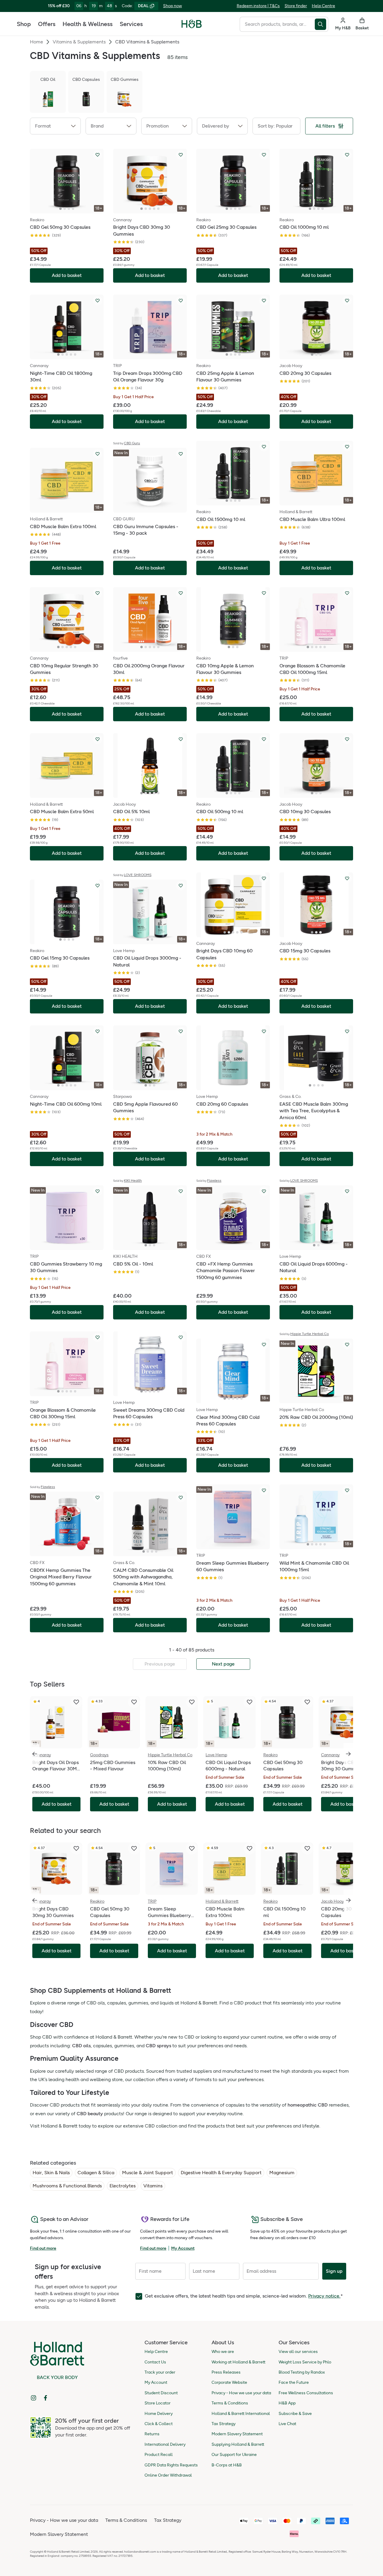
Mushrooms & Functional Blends (67, 2186)
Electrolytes (123, 2186)
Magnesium (282, 2173)
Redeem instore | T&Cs (258, 6)
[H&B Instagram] (34, 2398)
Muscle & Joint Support (148, 2173)
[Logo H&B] (192, 26)
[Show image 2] (65, 209)
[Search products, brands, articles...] (322, 24)
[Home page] (192, 24)
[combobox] (277, 24)
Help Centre (323, 6)
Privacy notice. (324, 2296)
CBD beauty (90, 2114)
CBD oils (81, 2046)
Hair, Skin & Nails (51, 2173)
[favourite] (76, 1702)
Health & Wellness (88, 24)
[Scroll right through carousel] (348, 1754)
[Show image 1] (60, 209)
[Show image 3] (69, 209)
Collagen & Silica (96, 2173)
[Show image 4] (73, 209)
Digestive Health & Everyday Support (221, 2173)
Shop (24, 24)
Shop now (172, 6)
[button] (55, 126)
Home (37, 42)
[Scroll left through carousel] (35, 1754)
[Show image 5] (158, 209)
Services (131, 24)
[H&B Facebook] (45, 2398)
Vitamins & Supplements (79, 42)
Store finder (296, 6)
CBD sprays (158, 2046)
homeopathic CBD (308, 2105)
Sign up (334, 2271)
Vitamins (153, 2186)
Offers (47, 24)
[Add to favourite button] (98, 155)
